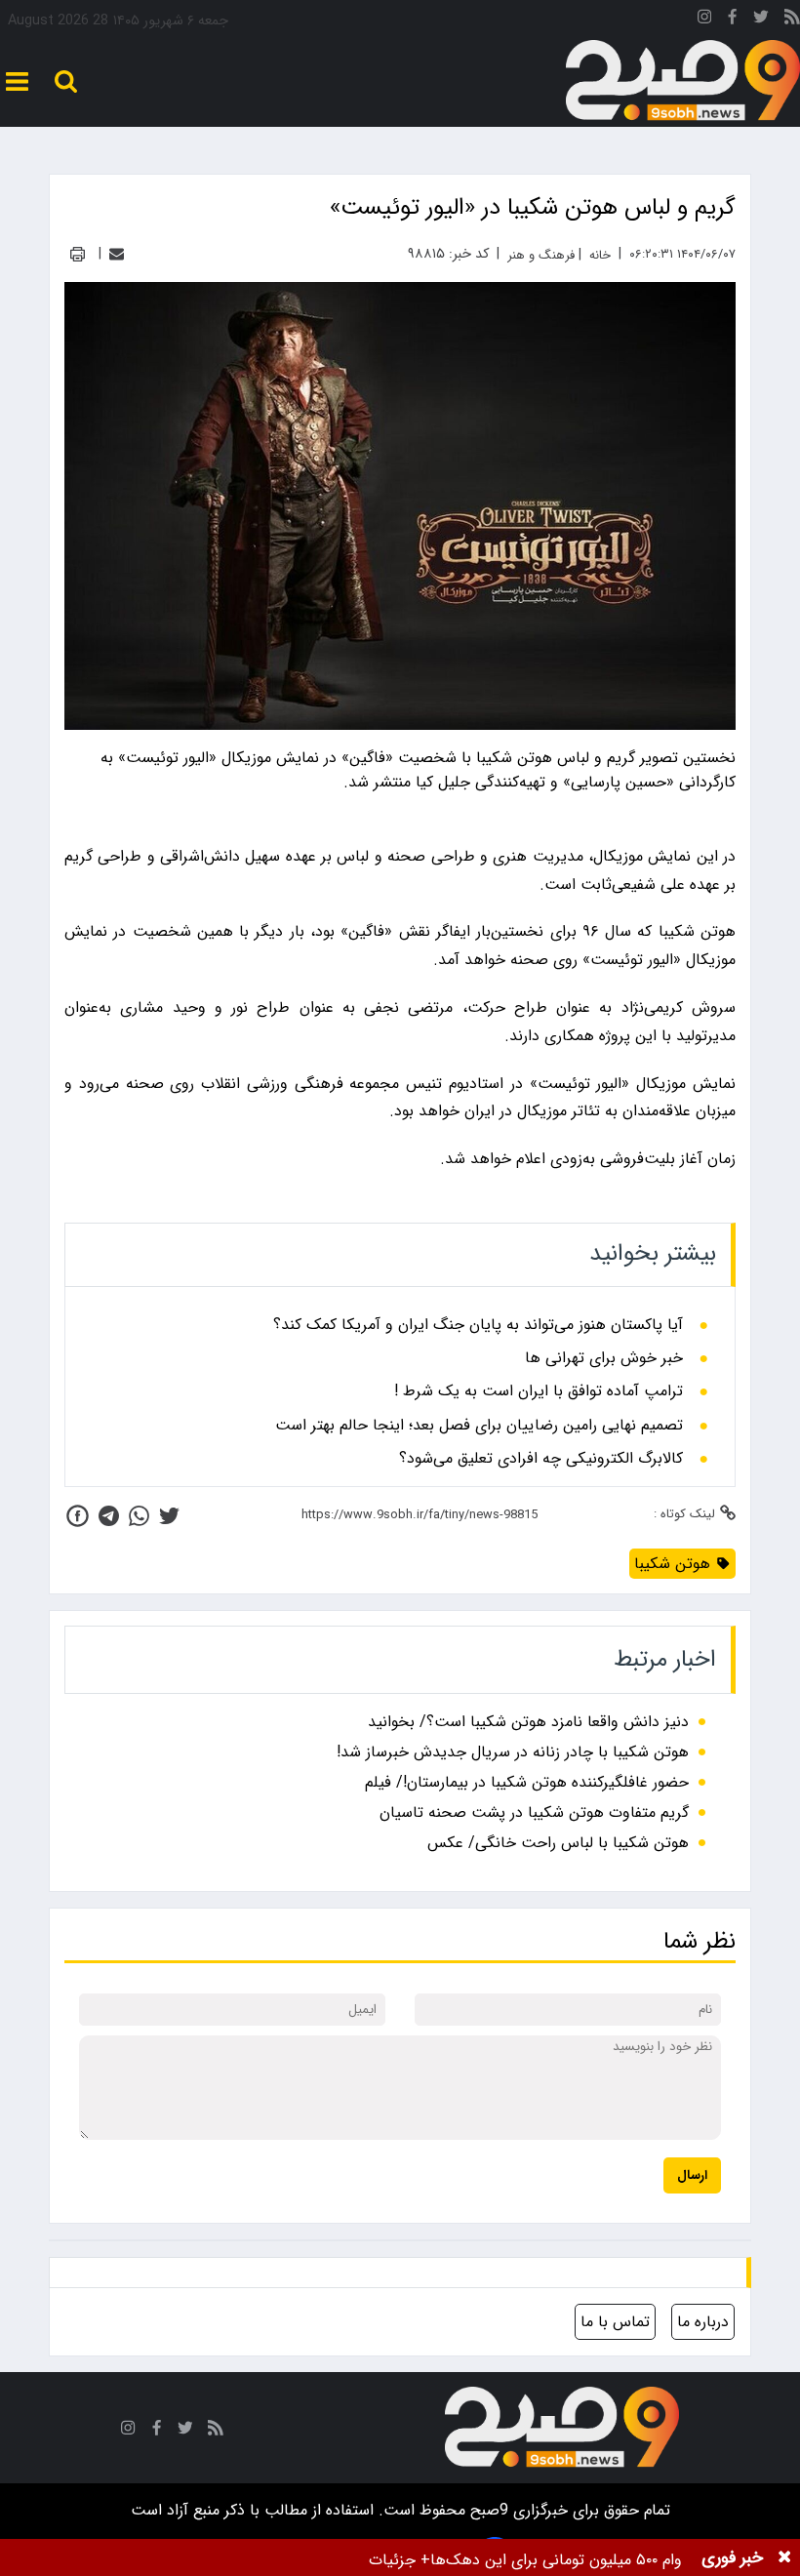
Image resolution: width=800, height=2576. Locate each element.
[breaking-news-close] (784, 2557)
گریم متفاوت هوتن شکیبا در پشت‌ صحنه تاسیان (534, 1812)
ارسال (692, 2175)
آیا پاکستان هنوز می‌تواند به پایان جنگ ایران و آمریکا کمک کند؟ (478, 1325)
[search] (66, 81)
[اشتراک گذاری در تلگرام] (109, 1516)
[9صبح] (683, 81)
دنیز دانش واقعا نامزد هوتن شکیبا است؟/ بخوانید (528, 1722)
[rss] (792, 20)
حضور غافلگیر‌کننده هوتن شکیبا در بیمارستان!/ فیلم (527, 1782)
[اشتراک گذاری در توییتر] (169, 1516)
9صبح (487, 2510)
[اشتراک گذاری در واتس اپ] (139, 1516)
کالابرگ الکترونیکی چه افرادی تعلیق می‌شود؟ (541, 1459)
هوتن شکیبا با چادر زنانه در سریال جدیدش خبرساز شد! (513, 1752)
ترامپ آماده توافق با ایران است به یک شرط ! (539, 1391)
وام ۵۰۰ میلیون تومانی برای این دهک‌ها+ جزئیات (525, 2560)
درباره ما (703, 2322)
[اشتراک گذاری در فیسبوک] (78, 1516)
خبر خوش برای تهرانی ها (604, 1358)
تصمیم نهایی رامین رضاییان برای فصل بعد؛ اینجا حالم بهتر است (479, 1426)
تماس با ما (615, 2322)
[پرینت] (78, 254)
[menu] (17, 81)
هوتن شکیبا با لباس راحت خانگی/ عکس (558, 1843)
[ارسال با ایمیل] (117, 254)
